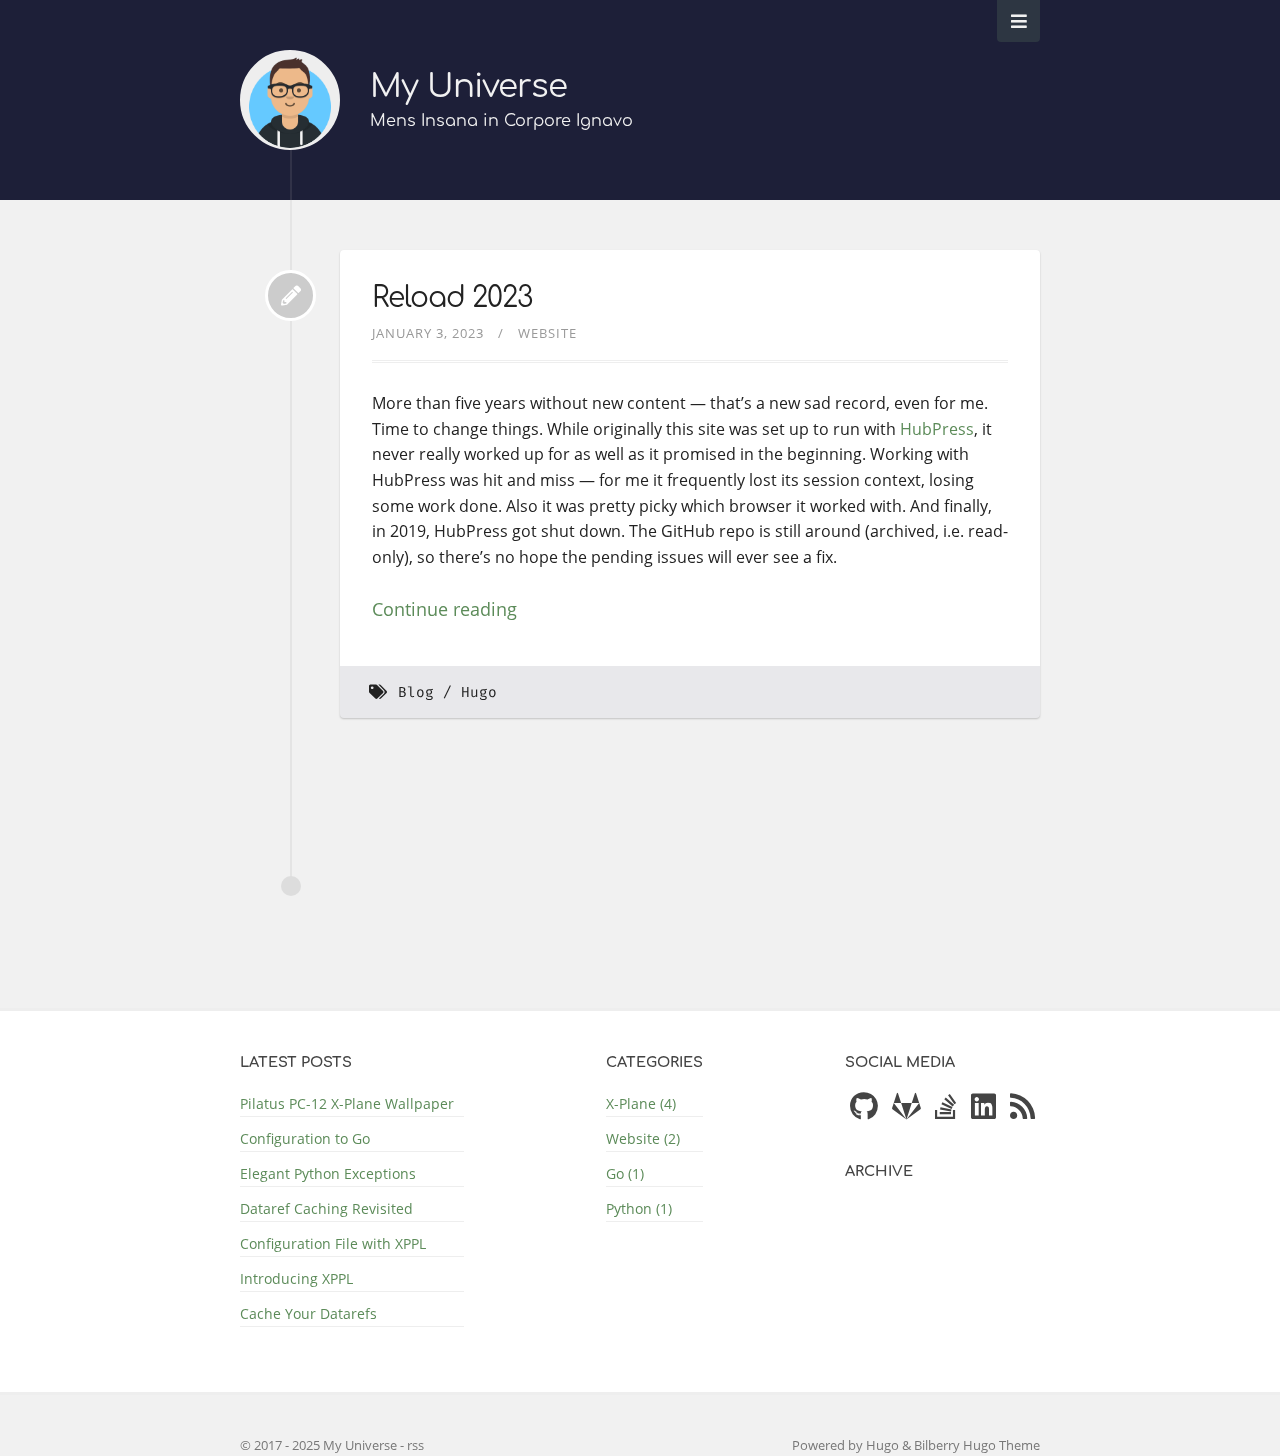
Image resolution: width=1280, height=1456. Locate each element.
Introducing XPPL (296, 1278)
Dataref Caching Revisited (326, 1208)
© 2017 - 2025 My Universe (320, 1445)
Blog (416, 692)
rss (415, 1445)
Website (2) (643, 1138)
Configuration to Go (305, 1138)
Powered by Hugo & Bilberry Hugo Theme (916, 1445)
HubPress (937, 429)
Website (547, 333)
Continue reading (444, 609)
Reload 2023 (452, 298)
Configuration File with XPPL (333, 1243)
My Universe (468, 86)
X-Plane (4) (641, 1103)
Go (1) (625, 1173)
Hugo (479, 692)
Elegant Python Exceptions (328, 1173)
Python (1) (639, 1208)
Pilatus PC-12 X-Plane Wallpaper (347, 1103)
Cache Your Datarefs (308, 1313)
